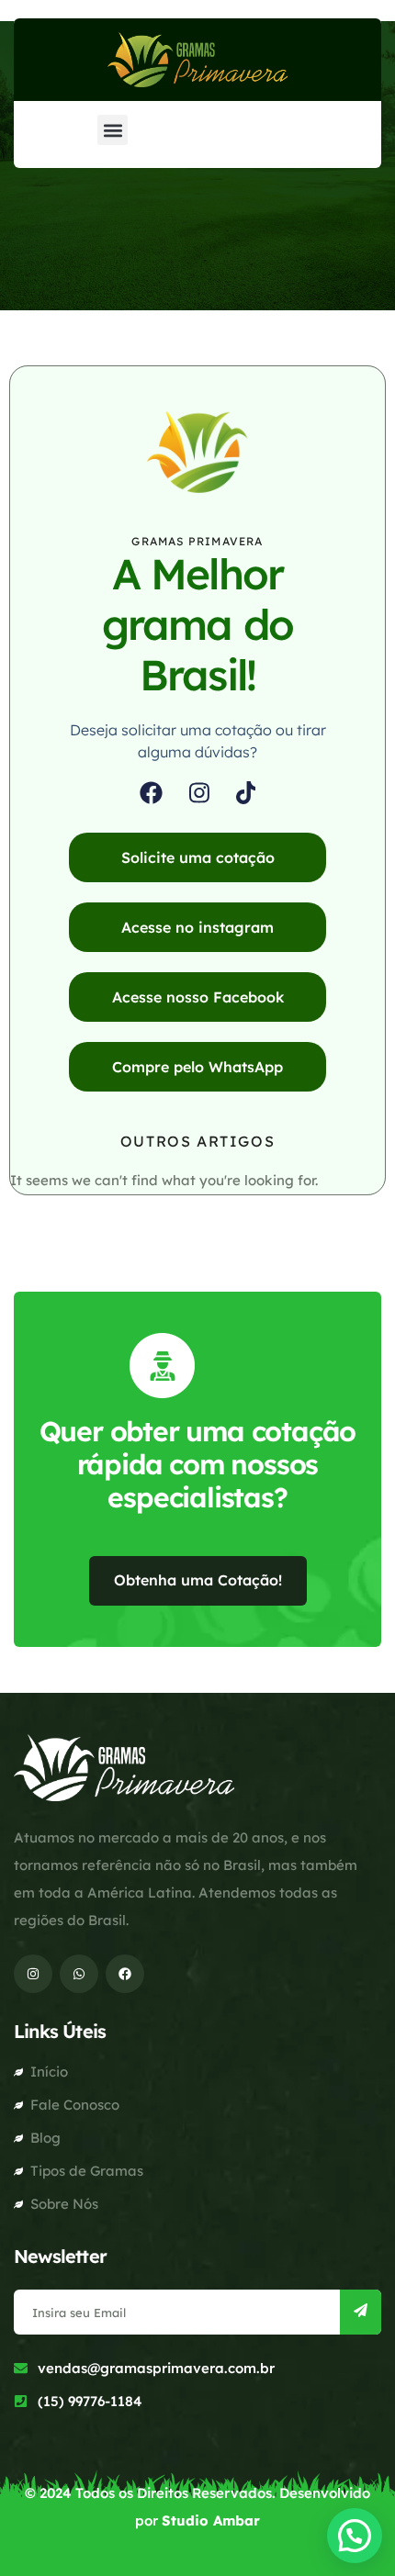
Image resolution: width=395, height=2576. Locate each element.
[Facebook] (151, 793)
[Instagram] (199, 793)
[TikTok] (246, 793)
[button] (113, 130)
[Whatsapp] (79, 1974)
